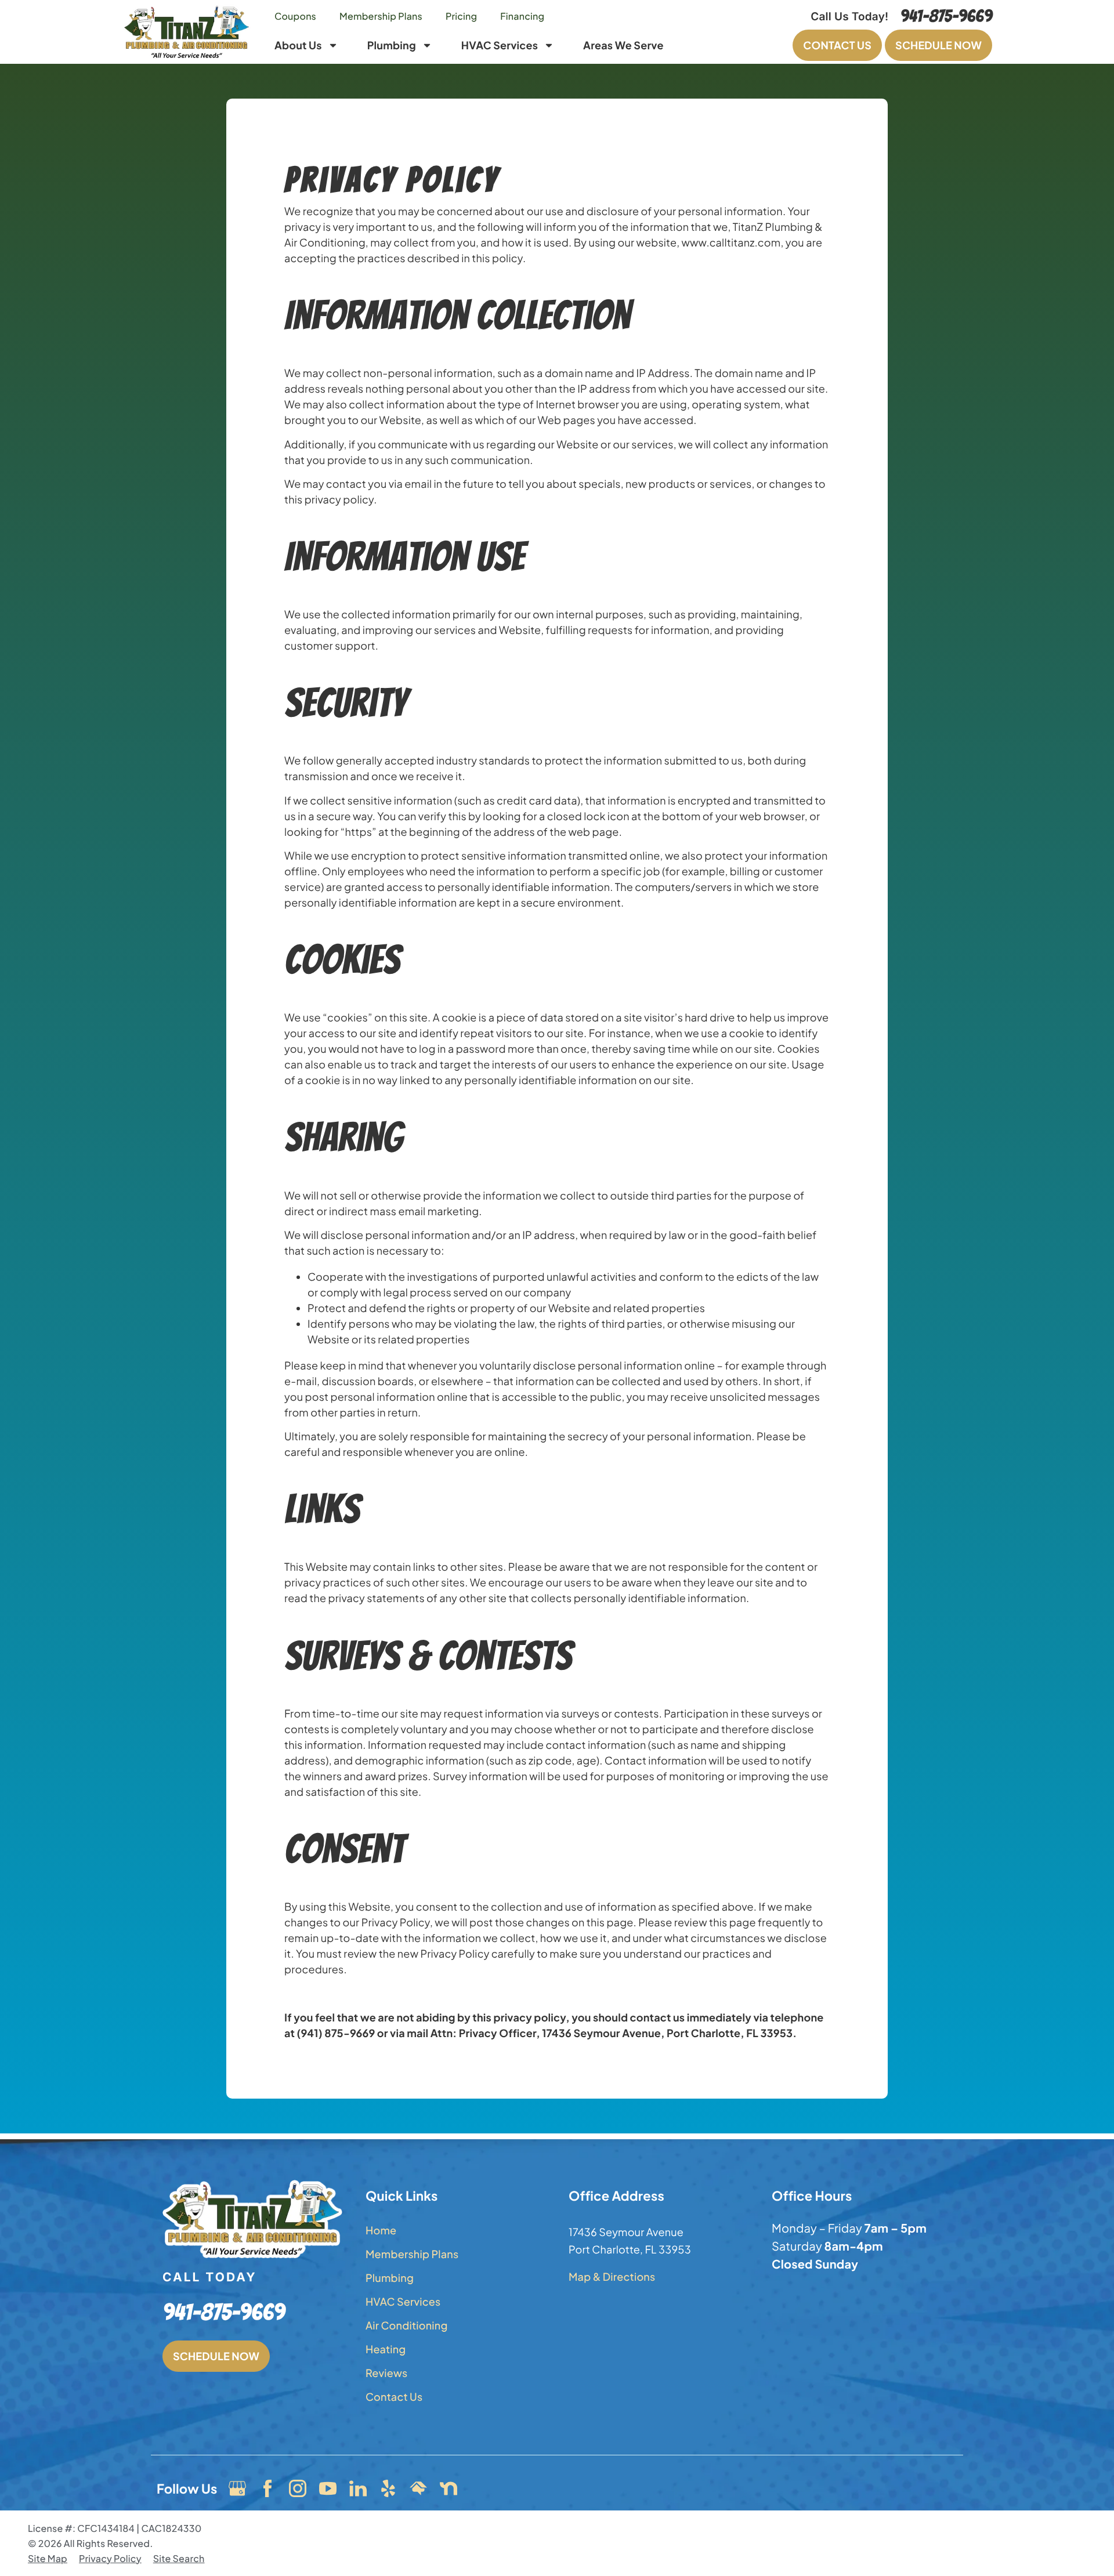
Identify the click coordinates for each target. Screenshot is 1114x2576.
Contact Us (394, 2396)
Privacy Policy (110, 2558)
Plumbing (392, 45)
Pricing (461, 16)
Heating (386, 2349)
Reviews (386, 2373)
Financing (522, 16)
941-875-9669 (946, 17)
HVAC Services (500, 45)
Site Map (48, 2558)
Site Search (179, 2558)
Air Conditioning (407, 2325)
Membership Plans (381, 16)
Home (381, 2230)
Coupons (295, 16)
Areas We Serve (623, 45)
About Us (298, 45)
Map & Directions (612, 2276)
